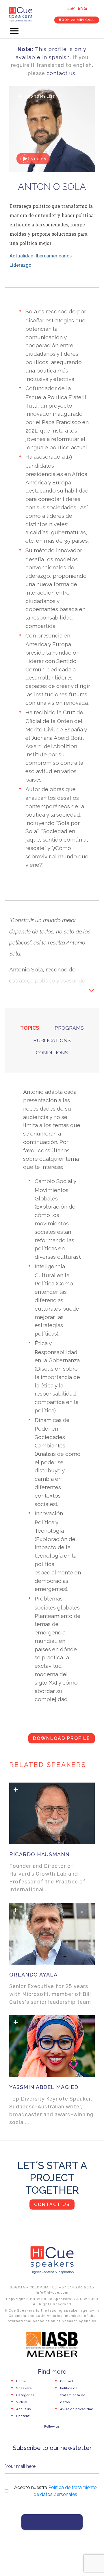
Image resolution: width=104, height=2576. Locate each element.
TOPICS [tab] (30, 1028)
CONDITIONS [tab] (52, 1052)
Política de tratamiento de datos (73, 2395)
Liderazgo (20, 265)
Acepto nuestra (55, 2491)
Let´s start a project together (52, 2178)
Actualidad (22, 256)
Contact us (52, 2205)
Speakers (24, 2388)
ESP (71, 8)
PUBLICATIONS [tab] (52, 1040)
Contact (67, 2381)
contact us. (62, 73)
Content (23, 2416)
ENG (82, 8)
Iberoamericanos (54, 256)
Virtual (22, 2402)
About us (24, 2409)
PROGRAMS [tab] (69, 1028)
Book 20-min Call (77, 20)
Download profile (62, 1738)
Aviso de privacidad (77, 2409)
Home (21, 2381)
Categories (25, 2395)
